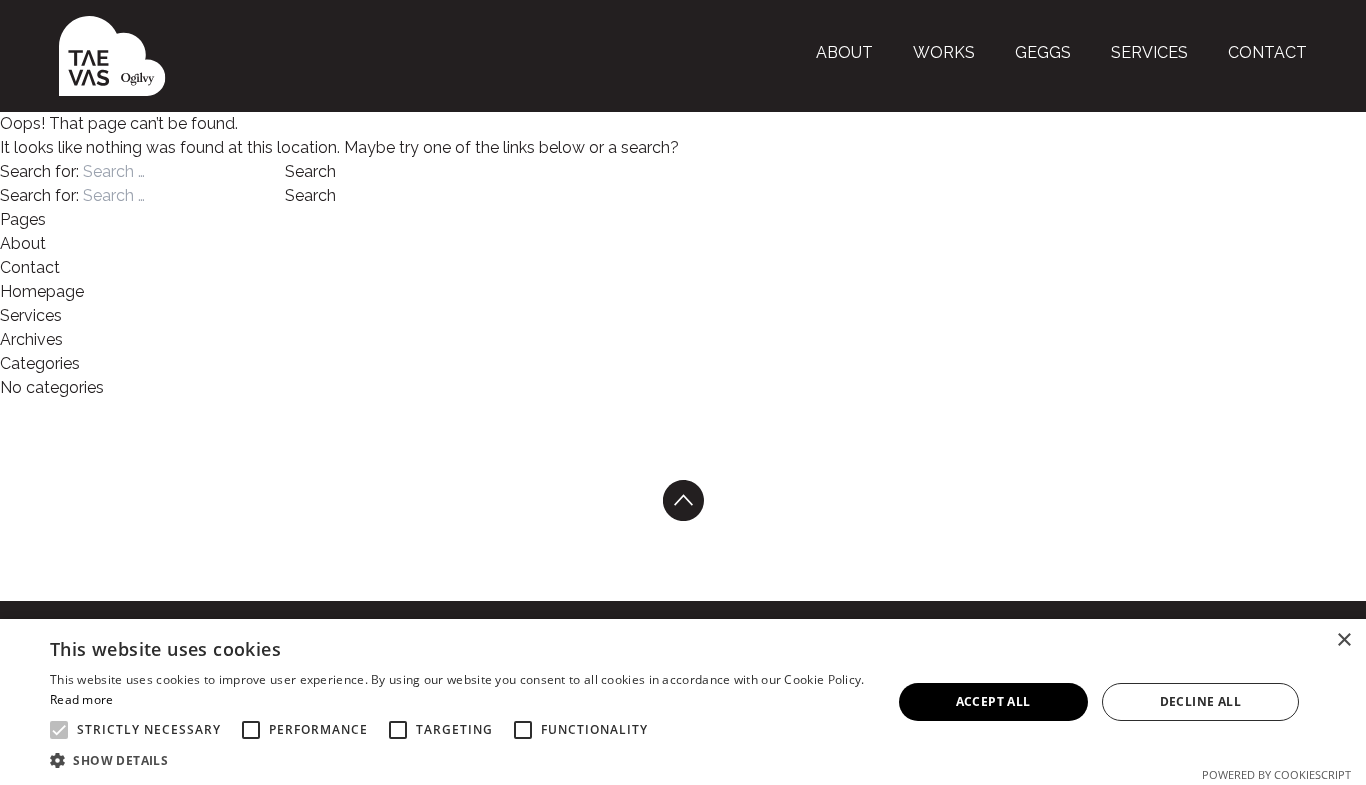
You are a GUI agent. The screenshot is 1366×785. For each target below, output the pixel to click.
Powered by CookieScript (1276, 774)
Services (1149, 52)
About (844, 52)
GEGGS (1043, 52)
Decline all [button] (1200, 701)
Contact (1267, 52)
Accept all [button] (993, 701)
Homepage (42, 291)
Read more (82, 699)
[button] (458, 760)
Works (944, 52)
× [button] (1343, 640)
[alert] (683, 702)
